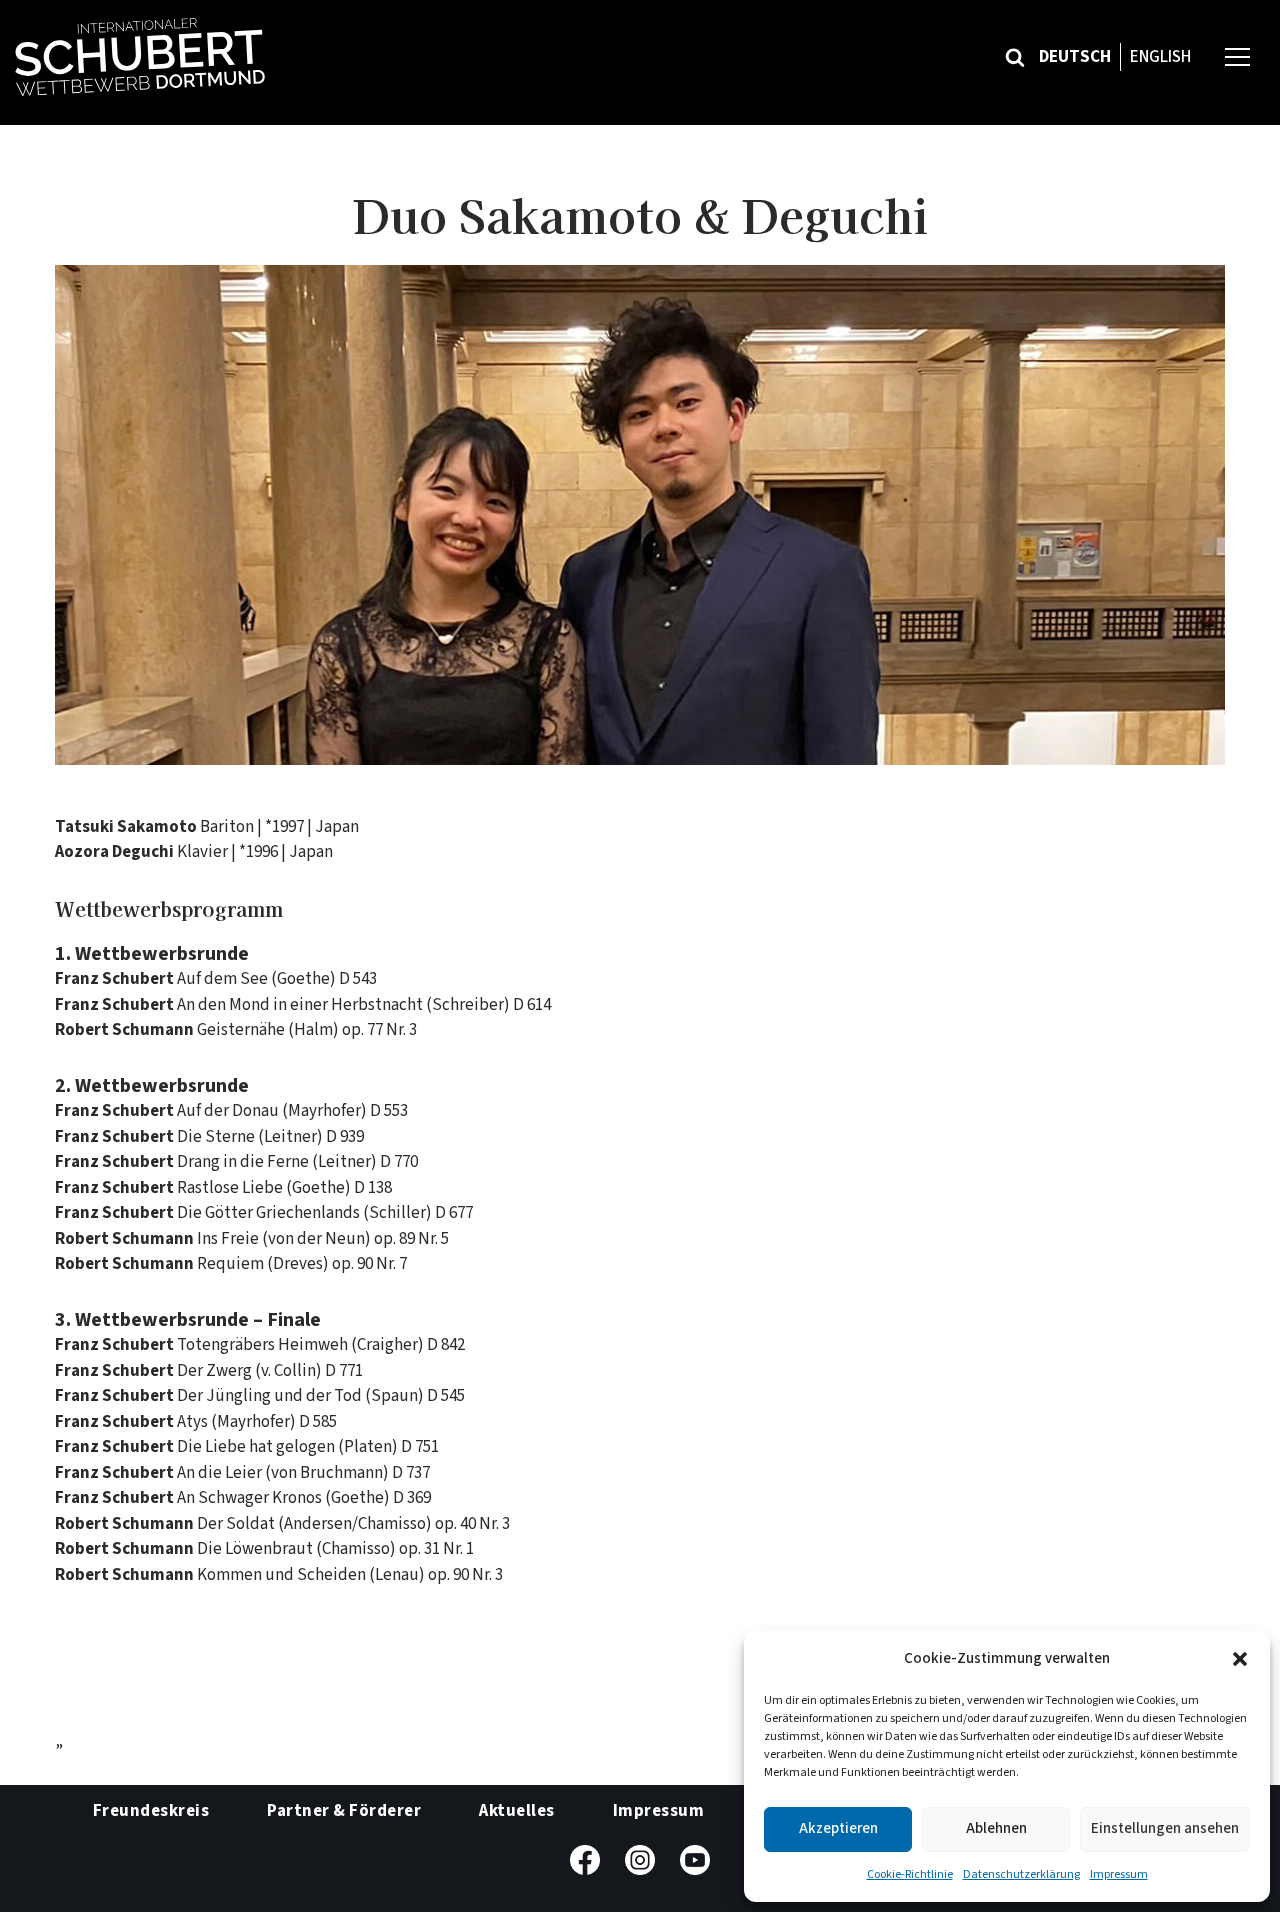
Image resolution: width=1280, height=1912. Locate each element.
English (1160, 57)
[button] (1240, 1659)
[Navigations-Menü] (1237, 56)
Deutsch (1075, 57)
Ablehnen (996, 1828)
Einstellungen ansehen (1165, 1828)
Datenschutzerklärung (1021, 1874)
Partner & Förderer (344, 1811)
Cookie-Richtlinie (910, 1874)
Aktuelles (517, 1811)
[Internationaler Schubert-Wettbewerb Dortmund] (140, 57)
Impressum (1119, 1874)
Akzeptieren (838, 1828)
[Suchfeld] (1015, 57)
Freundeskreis (151, 1811)
